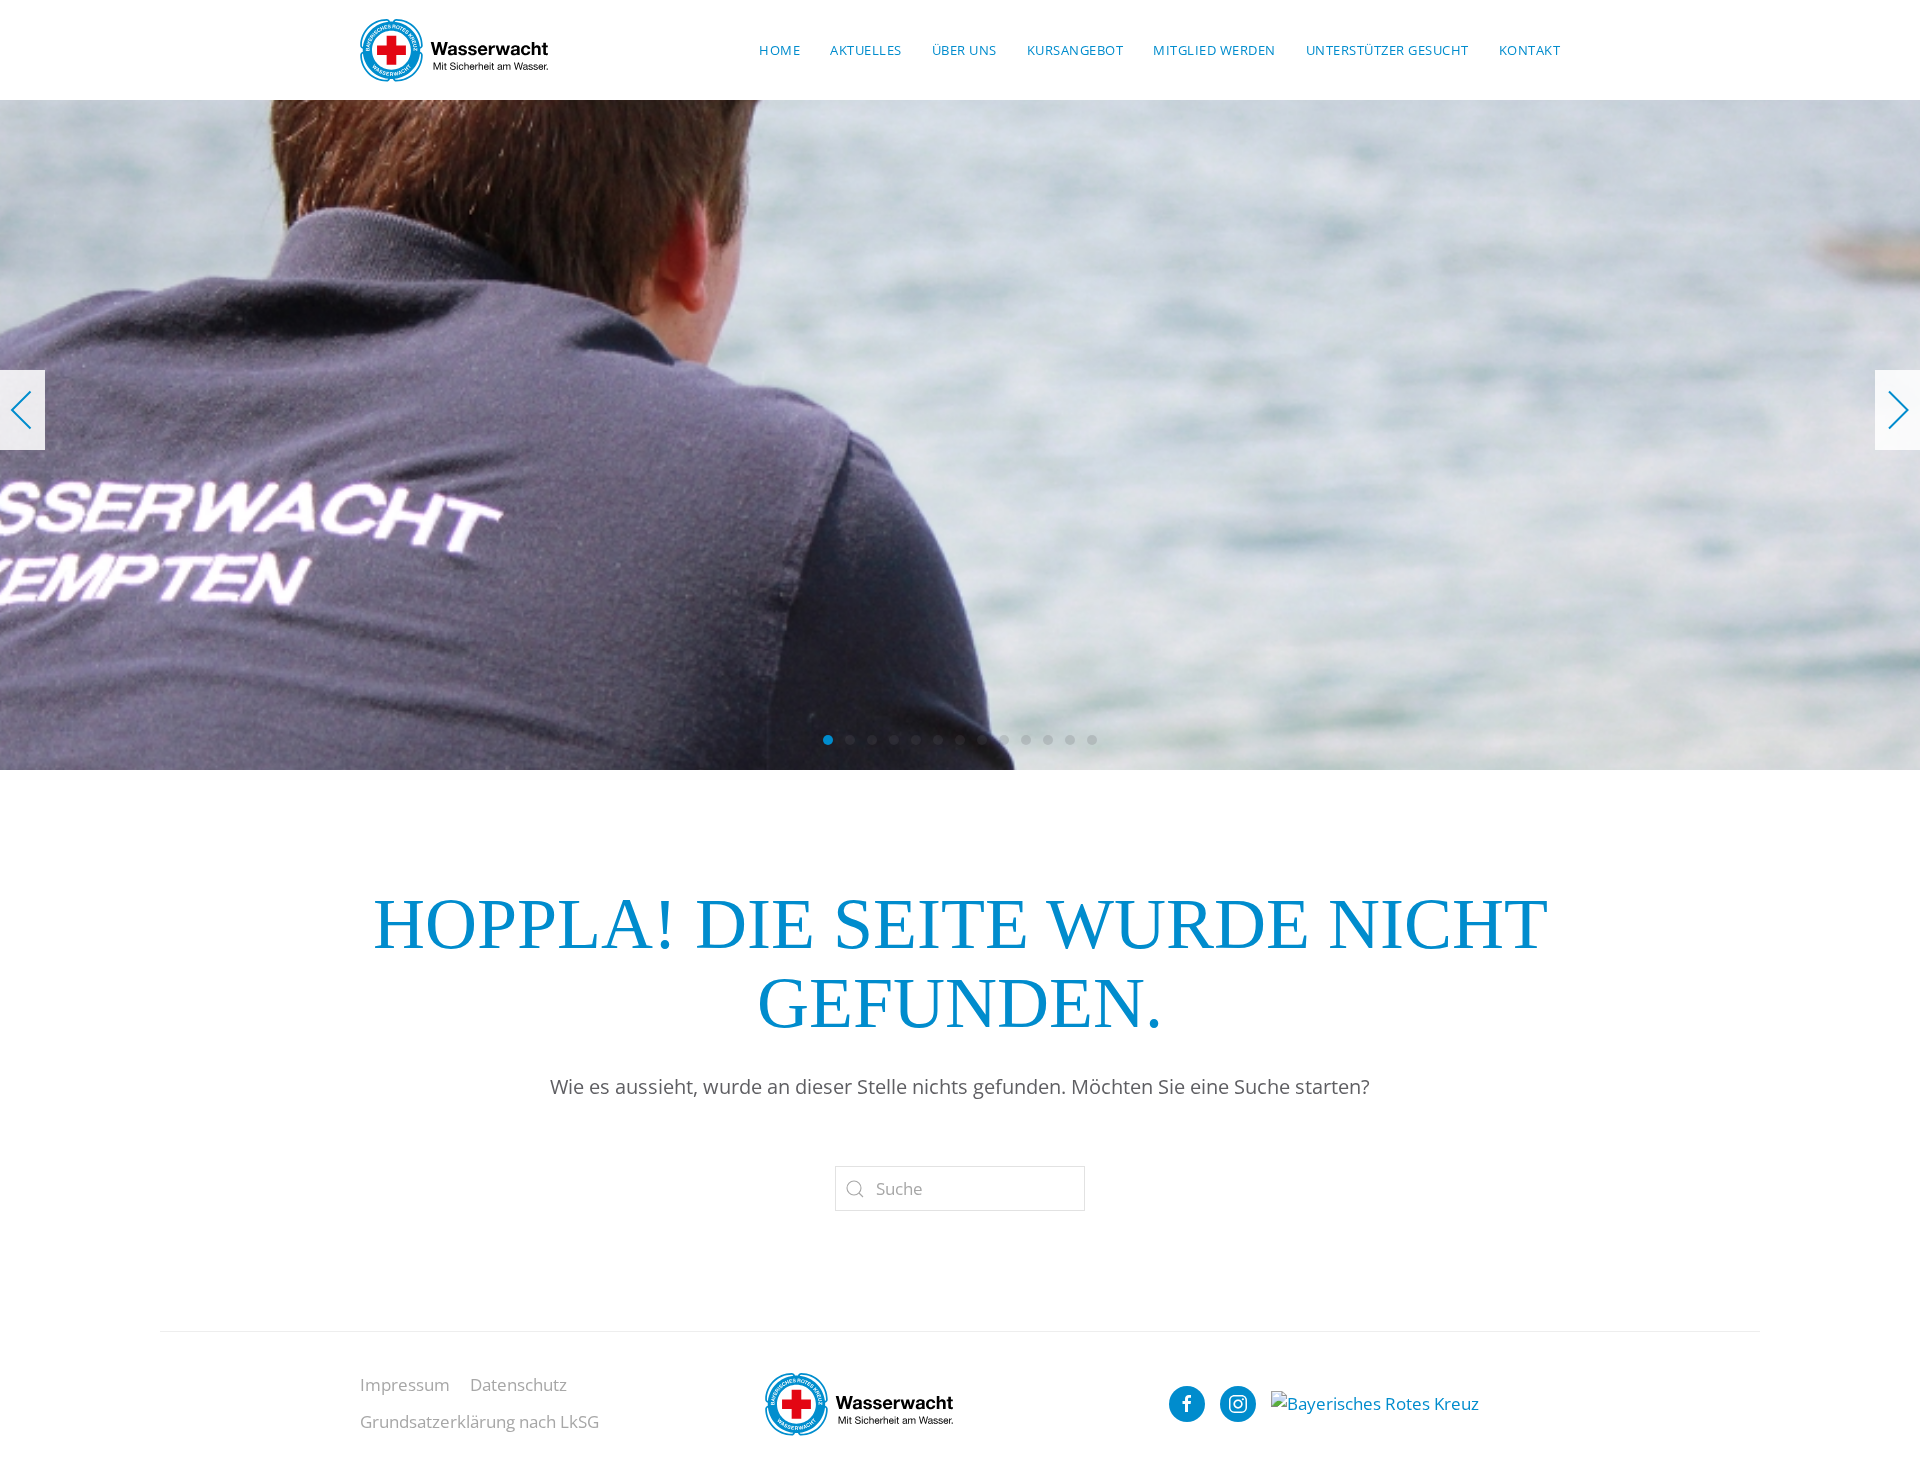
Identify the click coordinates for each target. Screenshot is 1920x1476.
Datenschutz (518, 1384)
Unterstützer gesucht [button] (1387, 50)
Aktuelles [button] (866, 50)
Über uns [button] (964, 50)
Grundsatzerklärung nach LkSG (479, 1421)
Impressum (405, 1384)
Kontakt (1530, 50)
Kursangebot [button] (1075, 50)
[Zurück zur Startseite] (454, 50)
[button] (22, 410)
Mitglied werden (1214, 50)
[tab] (828, 740)
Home (779, 50)
